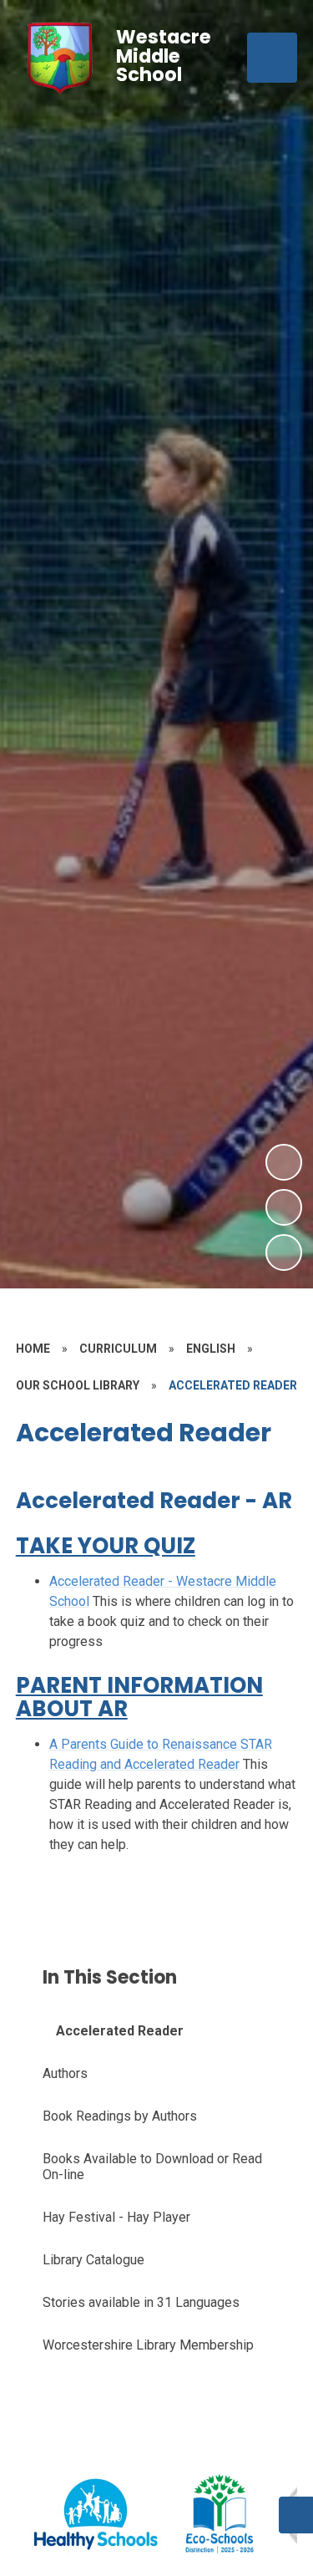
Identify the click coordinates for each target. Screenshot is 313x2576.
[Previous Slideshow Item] (284, 1207)
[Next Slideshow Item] (284, 1162)
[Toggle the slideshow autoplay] (284, 1252)
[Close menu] (272, 58)
